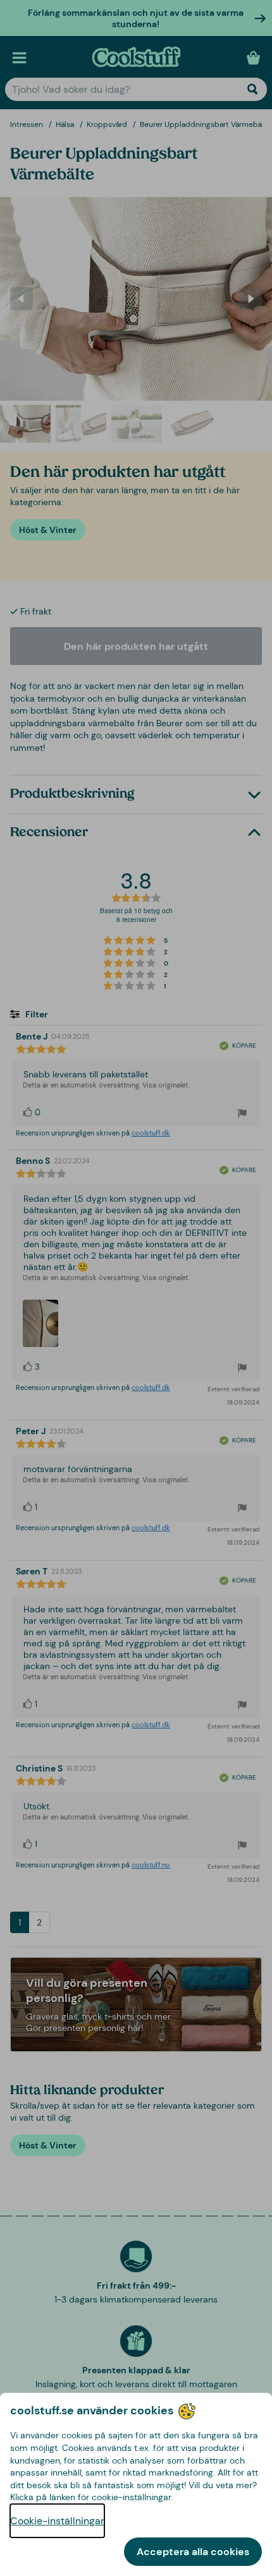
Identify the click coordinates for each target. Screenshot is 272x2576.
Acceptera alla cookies (193, 2552)
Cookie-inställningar (57, 2521)
